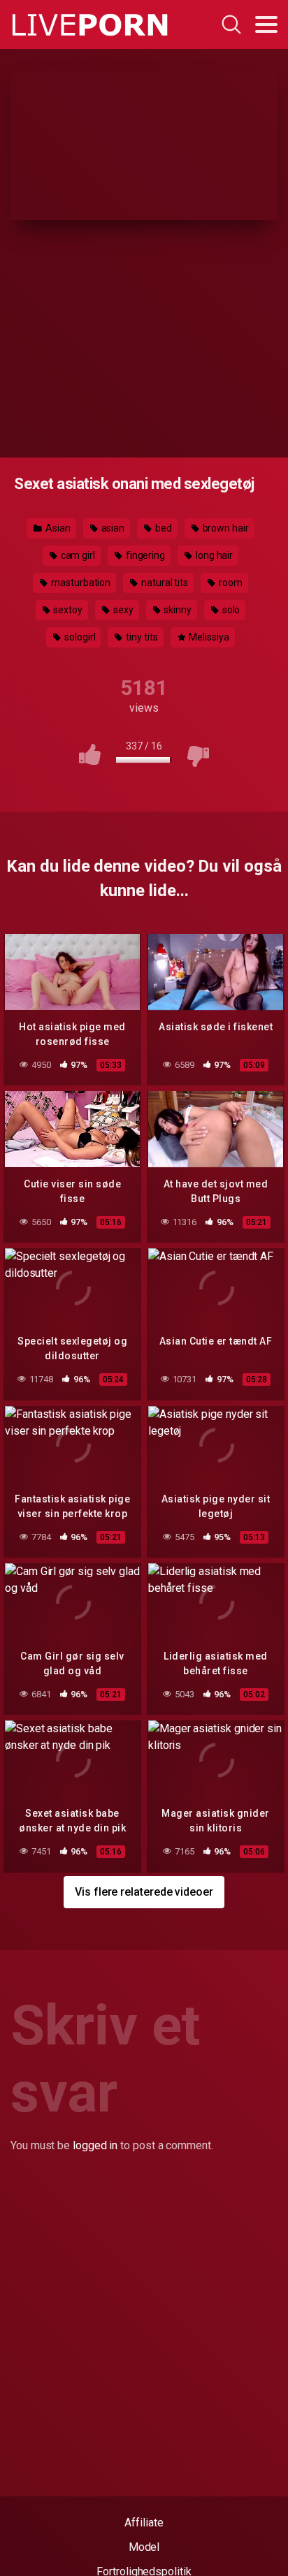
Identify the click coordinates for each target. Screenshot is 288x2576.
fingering (144, 555)
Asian (57, 528)
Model (144, 2547)
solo (230, 610)
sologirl (79, 637)
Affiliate (144, 2523)
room (230, 583)
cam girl (77, 555)
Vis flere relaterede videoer (144, 1892)
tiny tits (141, 637)
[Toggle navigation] (266, 24)
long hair (213, 555)
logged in (95, 2145)
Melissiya (208, 637)
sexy (122, 610)
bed (163, 528)
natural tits (164, 583)
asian (112, 528)
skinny (176, 610)
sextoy (67, 610)
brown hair (225, 528)
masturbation (80, 583)
